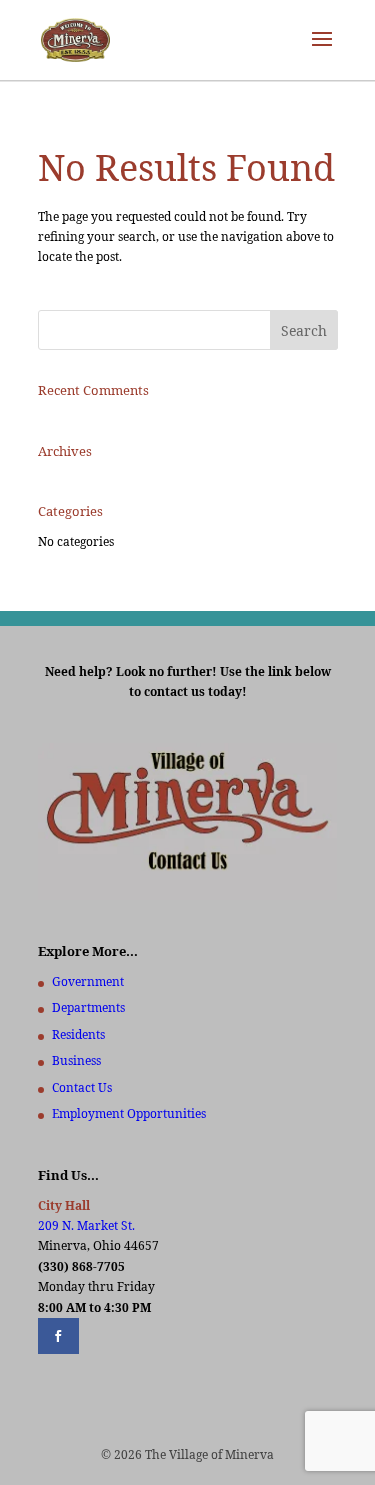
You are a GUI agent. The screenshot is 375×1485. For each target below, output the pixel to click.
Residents (78, 1034)
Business (76, 1060)
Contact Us (82, 1087)
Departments (88, 1007)
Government (88, 981)
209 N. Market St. (86, 1225)
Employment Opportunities (129, 1113)
